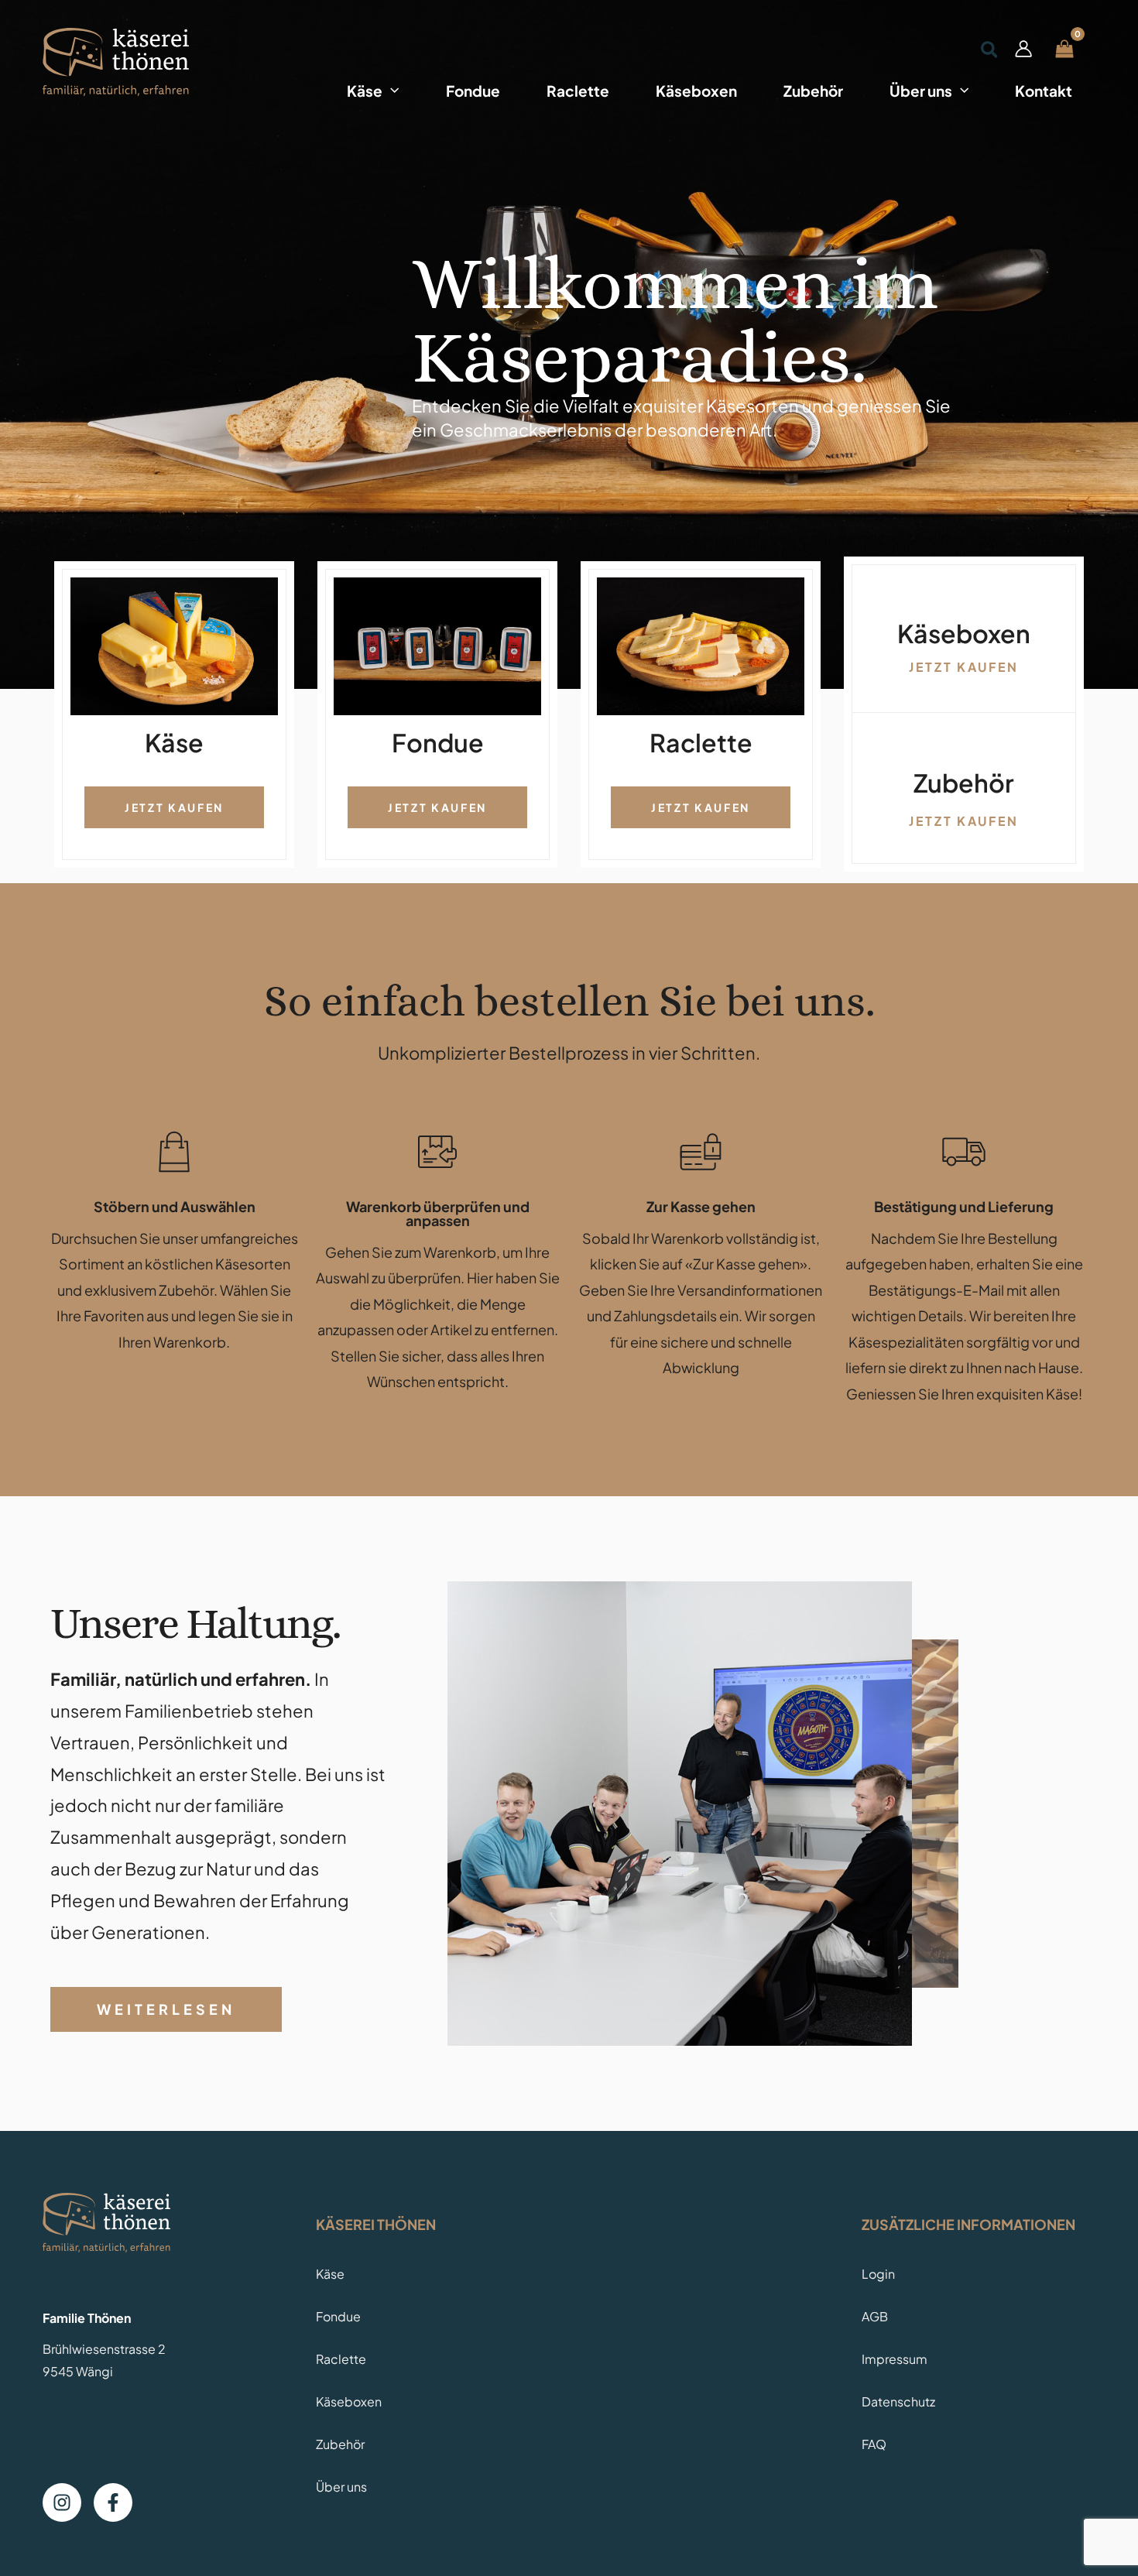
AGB (875, 2316)
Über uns (341, 2487)
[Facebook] (113, 2502)
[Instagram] (62, 2502)
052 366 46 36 (85, 2418)
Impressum (895, 2359)
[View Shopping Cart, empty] (1064, 48)
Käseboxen (349, 2401)
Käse (330, 2274)
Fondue (338, 2316)
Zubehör (340, 2444)
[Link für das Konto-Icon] (1023, 49)
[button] (391, 88)
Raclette (341, 2359)
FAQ (874, 2444)
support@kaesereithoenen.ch (132, 2441)
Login (878, 2274)
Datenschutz (898, 2401)
